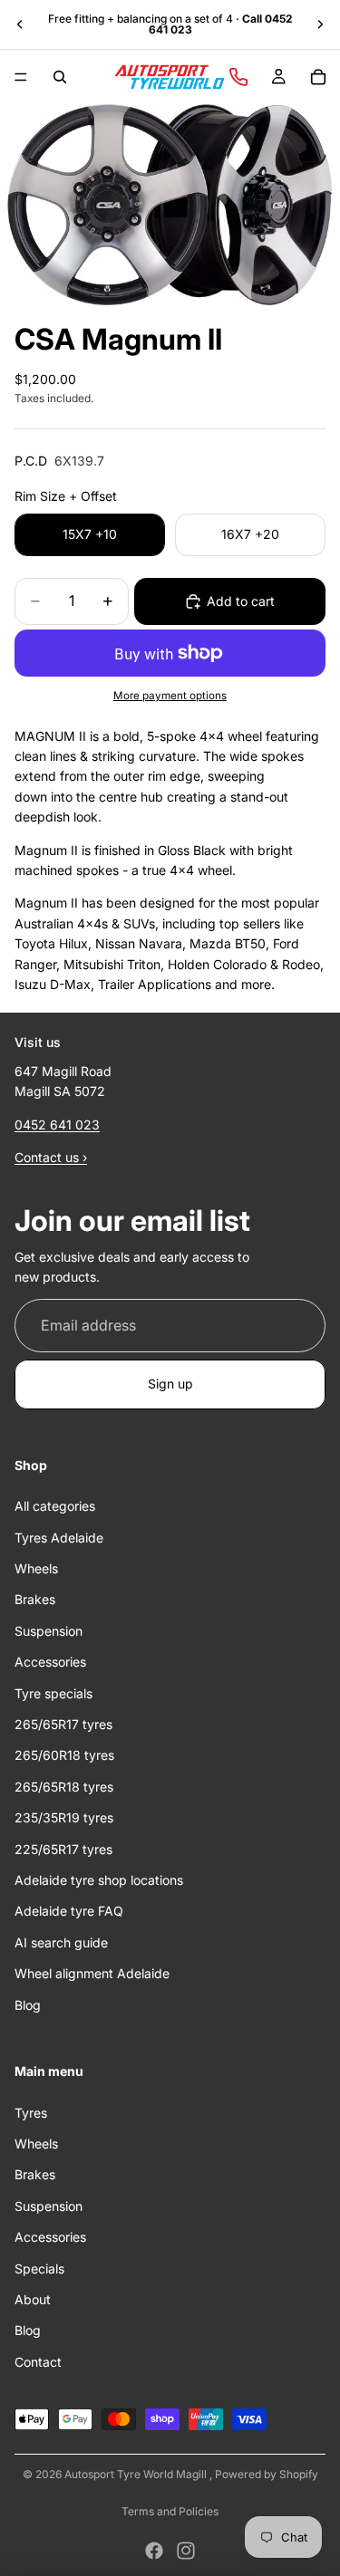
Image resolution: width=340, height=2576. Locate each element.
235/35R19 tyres (64, 1818)
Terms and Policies (170, 2511)
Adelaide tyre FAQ (69, 1912)
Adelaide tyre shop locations (99, 1880)
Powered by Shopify (267, 2474)
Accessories (50, 1663)
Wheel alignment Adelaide (92, 1974)
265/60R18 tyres (64, 1756)
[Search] (60, 77)
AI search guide (61, 1942)
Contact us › (51, 1158)
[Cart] (318, 77)
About (33, 2299)
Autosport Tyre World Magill (137, 2474)
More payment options (170, 696)
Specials (39, 2268)
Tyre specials (53, 1693)
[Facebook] (154, 2551)
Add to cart (241, 601)
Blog (28, 2005)
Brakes (35, 1600)
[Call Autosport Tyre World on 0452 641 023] (238, 77)
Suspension (49, 1631)
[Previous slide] (20, 24)
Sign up (170, 1384)
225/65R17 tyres (63, 1849)
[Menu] (21, 77)
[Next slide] (320, 24)
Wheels (36, 1568)
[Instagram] (186, 2551)
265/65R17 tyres (63, 1724)
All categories (55, 1507)
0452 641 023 (57, 1125)
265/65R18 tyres (64, 1787)
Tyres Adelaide (59, 1538)
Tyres (31, 2113)
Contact (38, 2362)
